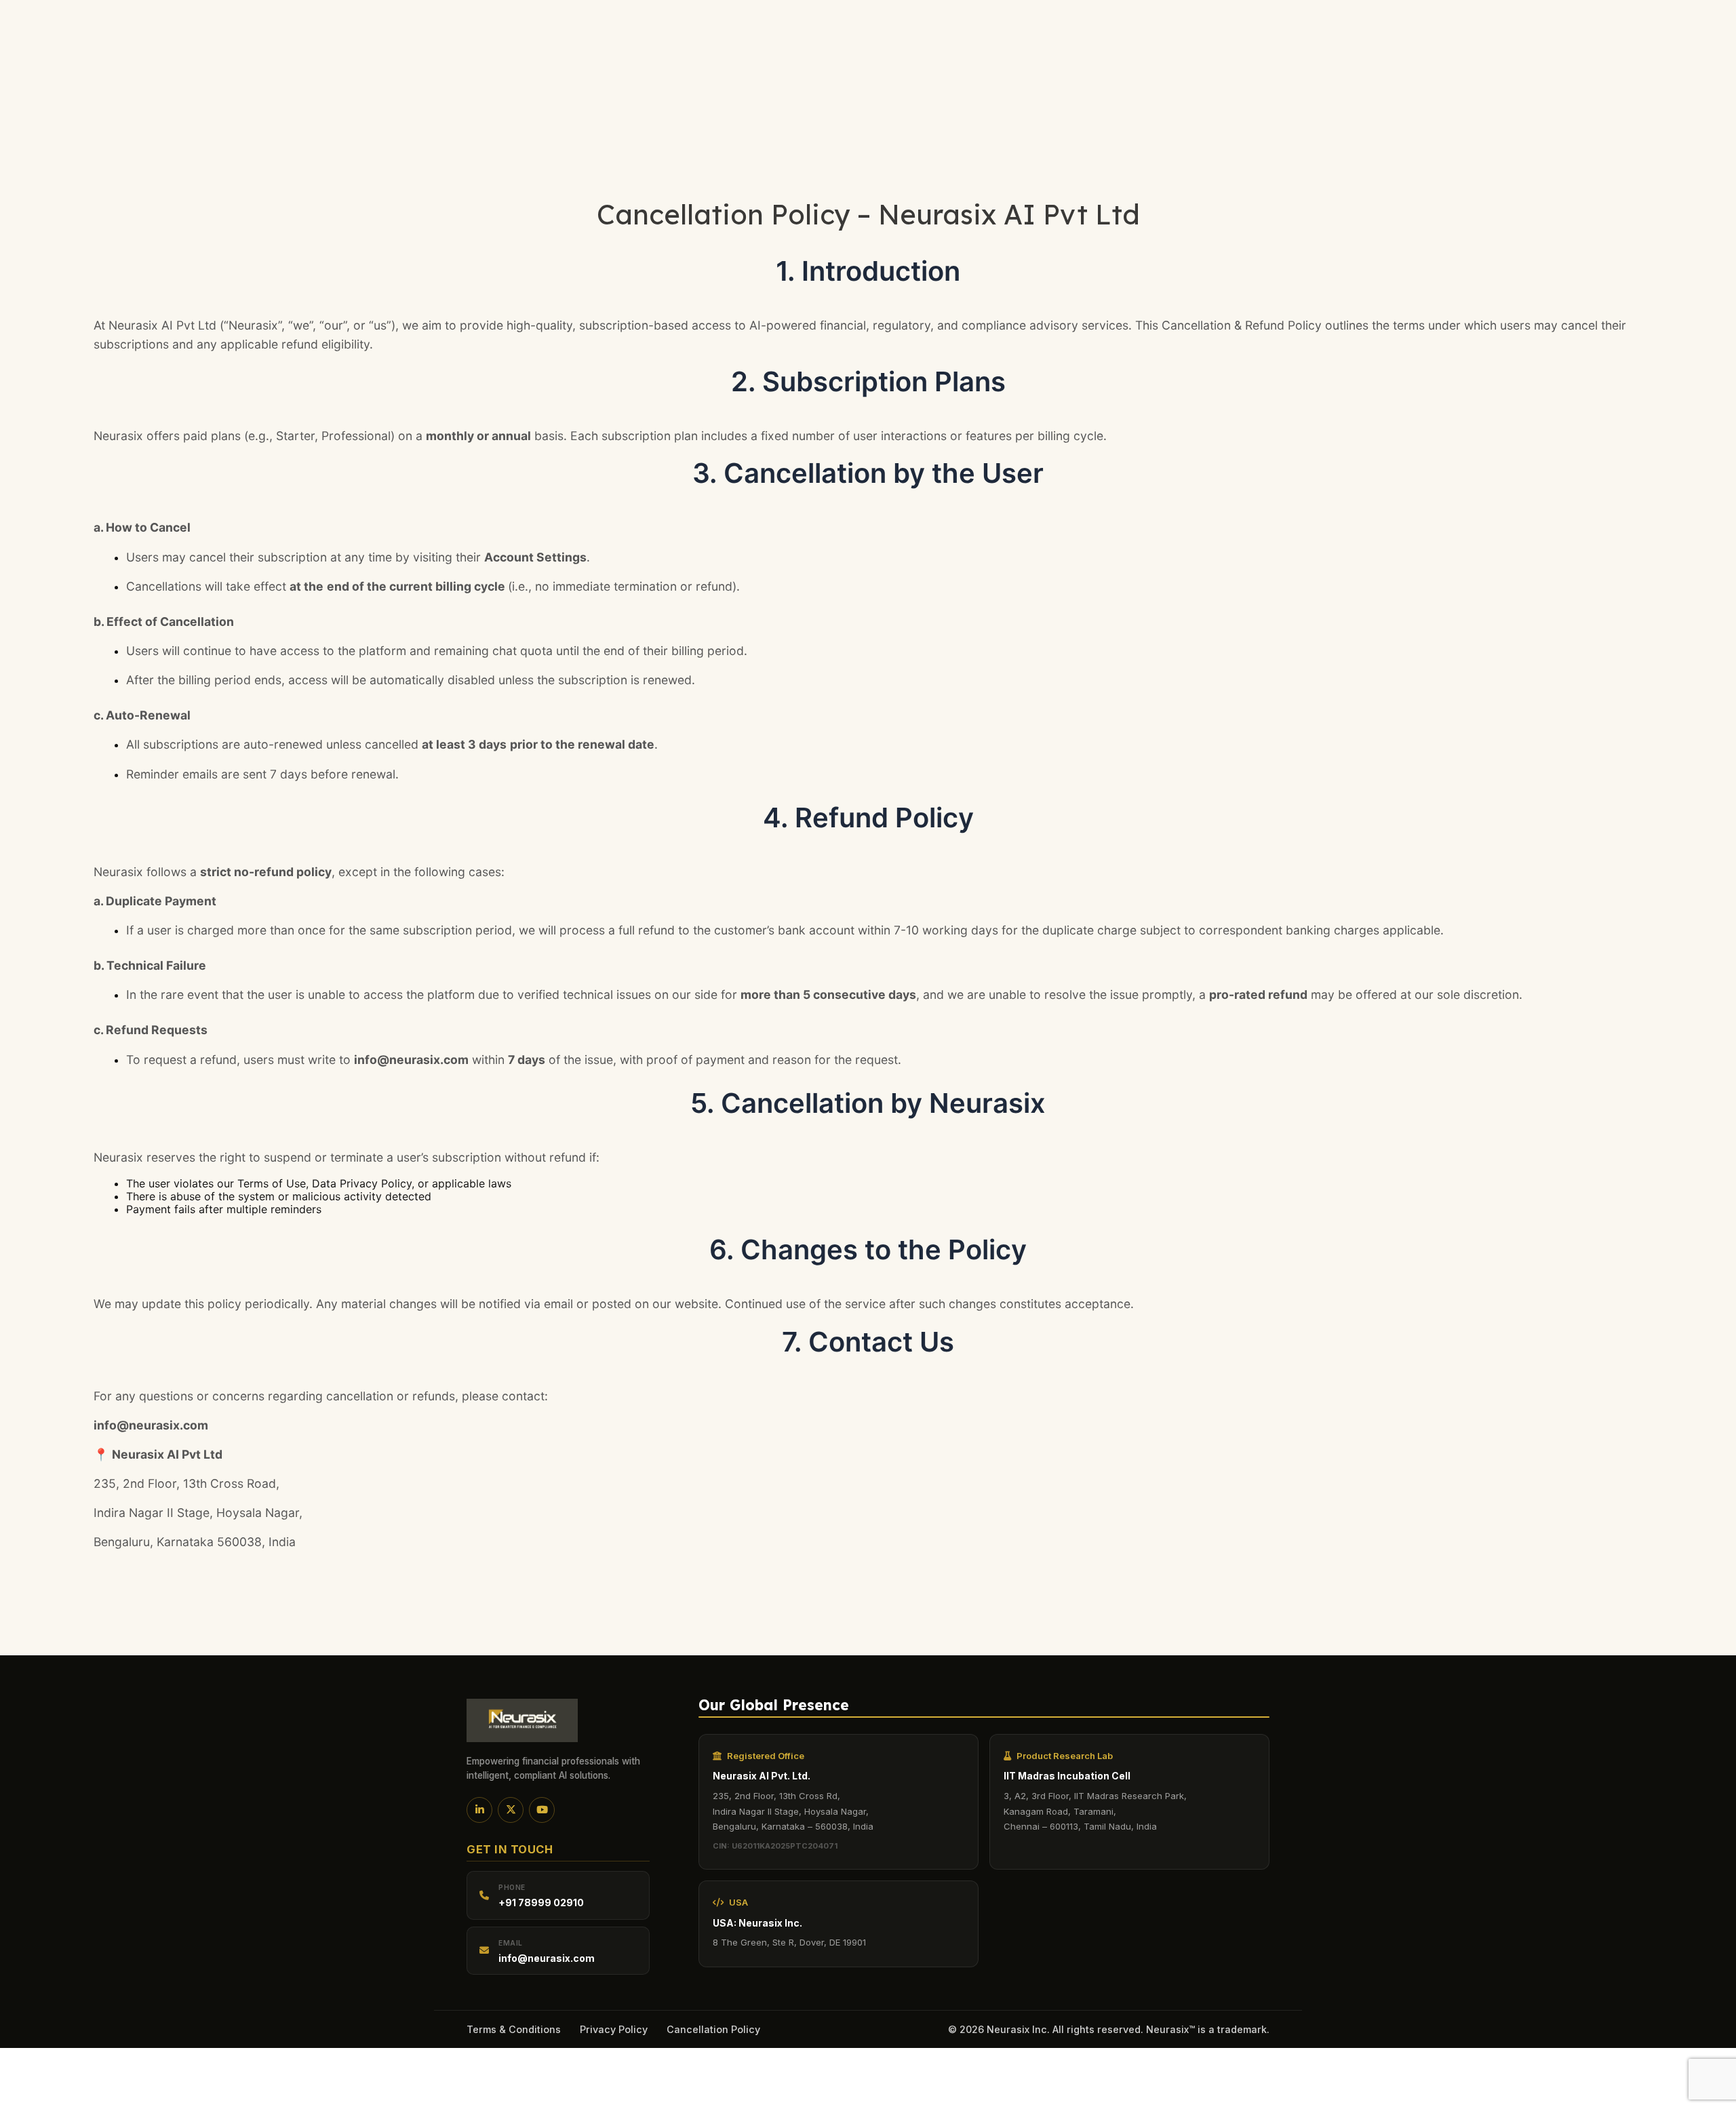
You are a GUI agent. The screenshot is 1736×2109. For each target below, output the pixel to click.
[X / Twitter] (511, 1810)
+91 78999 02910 (541, 1903)
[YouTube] (542, 1810)
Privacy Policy (614, 2029)
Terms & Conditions (514, 2029)
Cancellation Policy (713, 2029)
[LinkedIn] (479, 1810)
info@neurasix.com (547, 1958)
